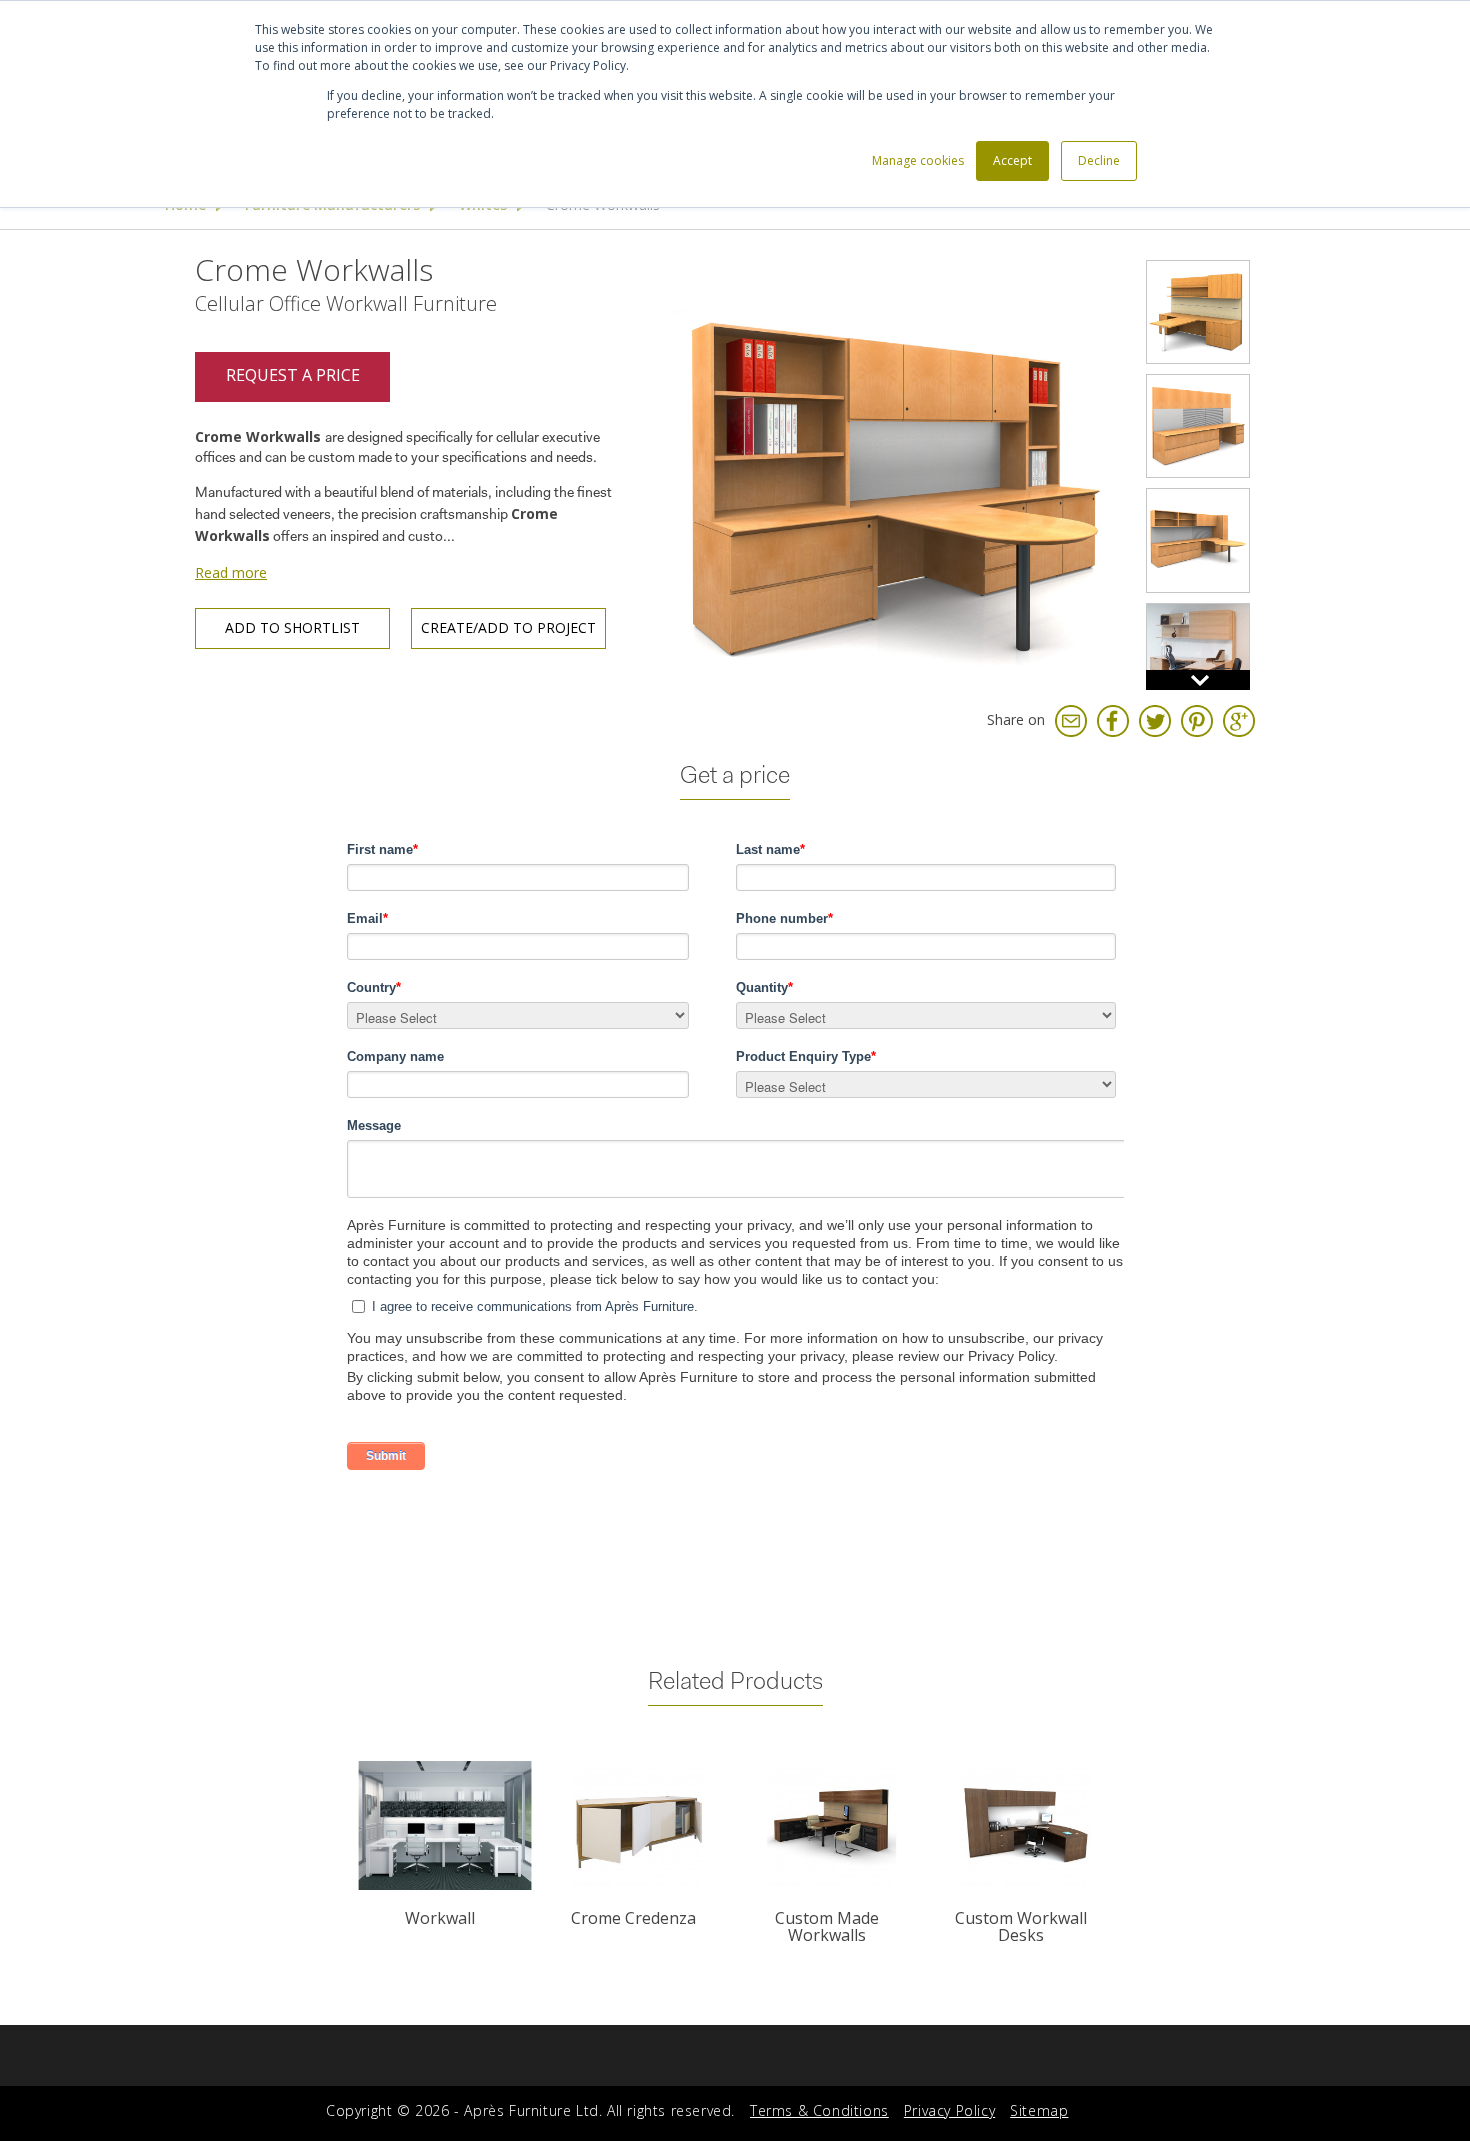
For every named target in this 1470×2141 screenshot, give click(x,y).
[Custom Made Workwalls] (831, 1825)
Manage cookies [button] (918, 160)
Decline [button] (1099, 160)
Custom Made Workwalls (827, 1927)
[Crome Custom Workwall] (1198, 655)
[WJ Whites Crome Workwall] (1198, 540)
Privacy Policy (949, 2110)
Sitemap (1039, 2110)
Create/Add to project (508, 627)
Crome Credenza (633, 1918)
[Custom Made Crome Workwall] (1198, 426)
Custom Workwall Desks (1021, 1927)
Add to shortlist (292, 627)
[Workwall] (444, 1825)
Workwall (440, 1918)
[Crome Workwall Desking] (1198, 312)
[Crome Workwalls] (889, 469)
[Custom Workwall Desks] (1024, 1825)
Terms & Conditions (819, 2110)
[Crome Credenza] (638, 1825)
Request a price (293, 375)
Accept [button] (1012, 160)
